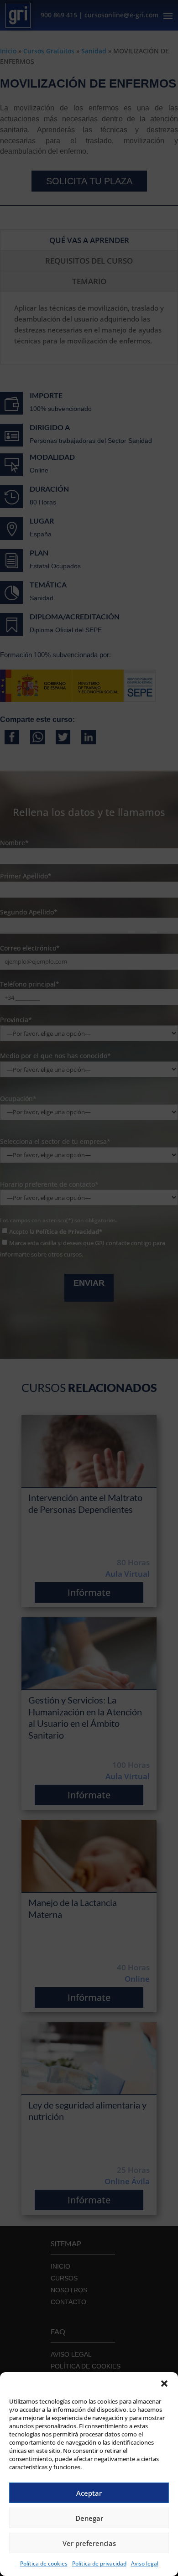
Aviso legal (145, 2563)
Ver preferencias (89, 2543)
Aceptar (89, 2493)
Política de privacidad (99, 2563)
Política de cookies (44, 2563)
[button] (164, 2384)
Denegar (89, 2518)
